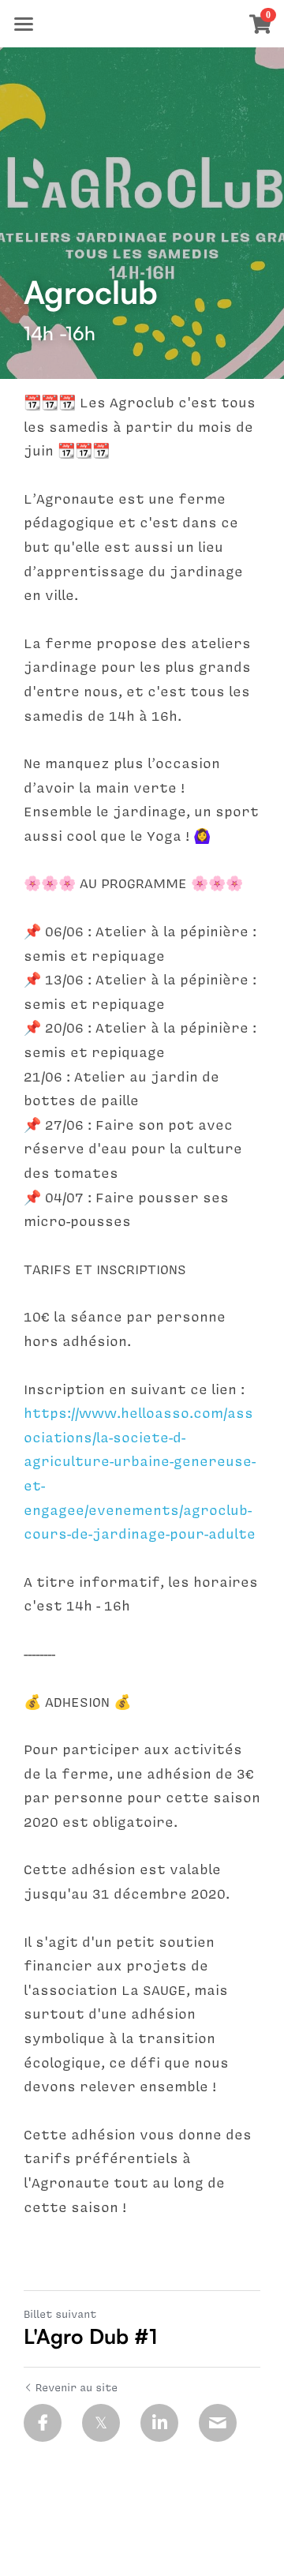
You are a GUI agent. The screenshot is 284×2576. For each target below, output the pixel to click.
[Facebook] (43, 2423)
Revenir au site (77, 2387)
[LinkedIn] (159, 2423)
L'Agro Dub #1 (90, 2336)
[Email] (218, 2423)
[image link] (142, 22)
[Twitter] (101, 2423)
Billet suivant (60, 2314)
